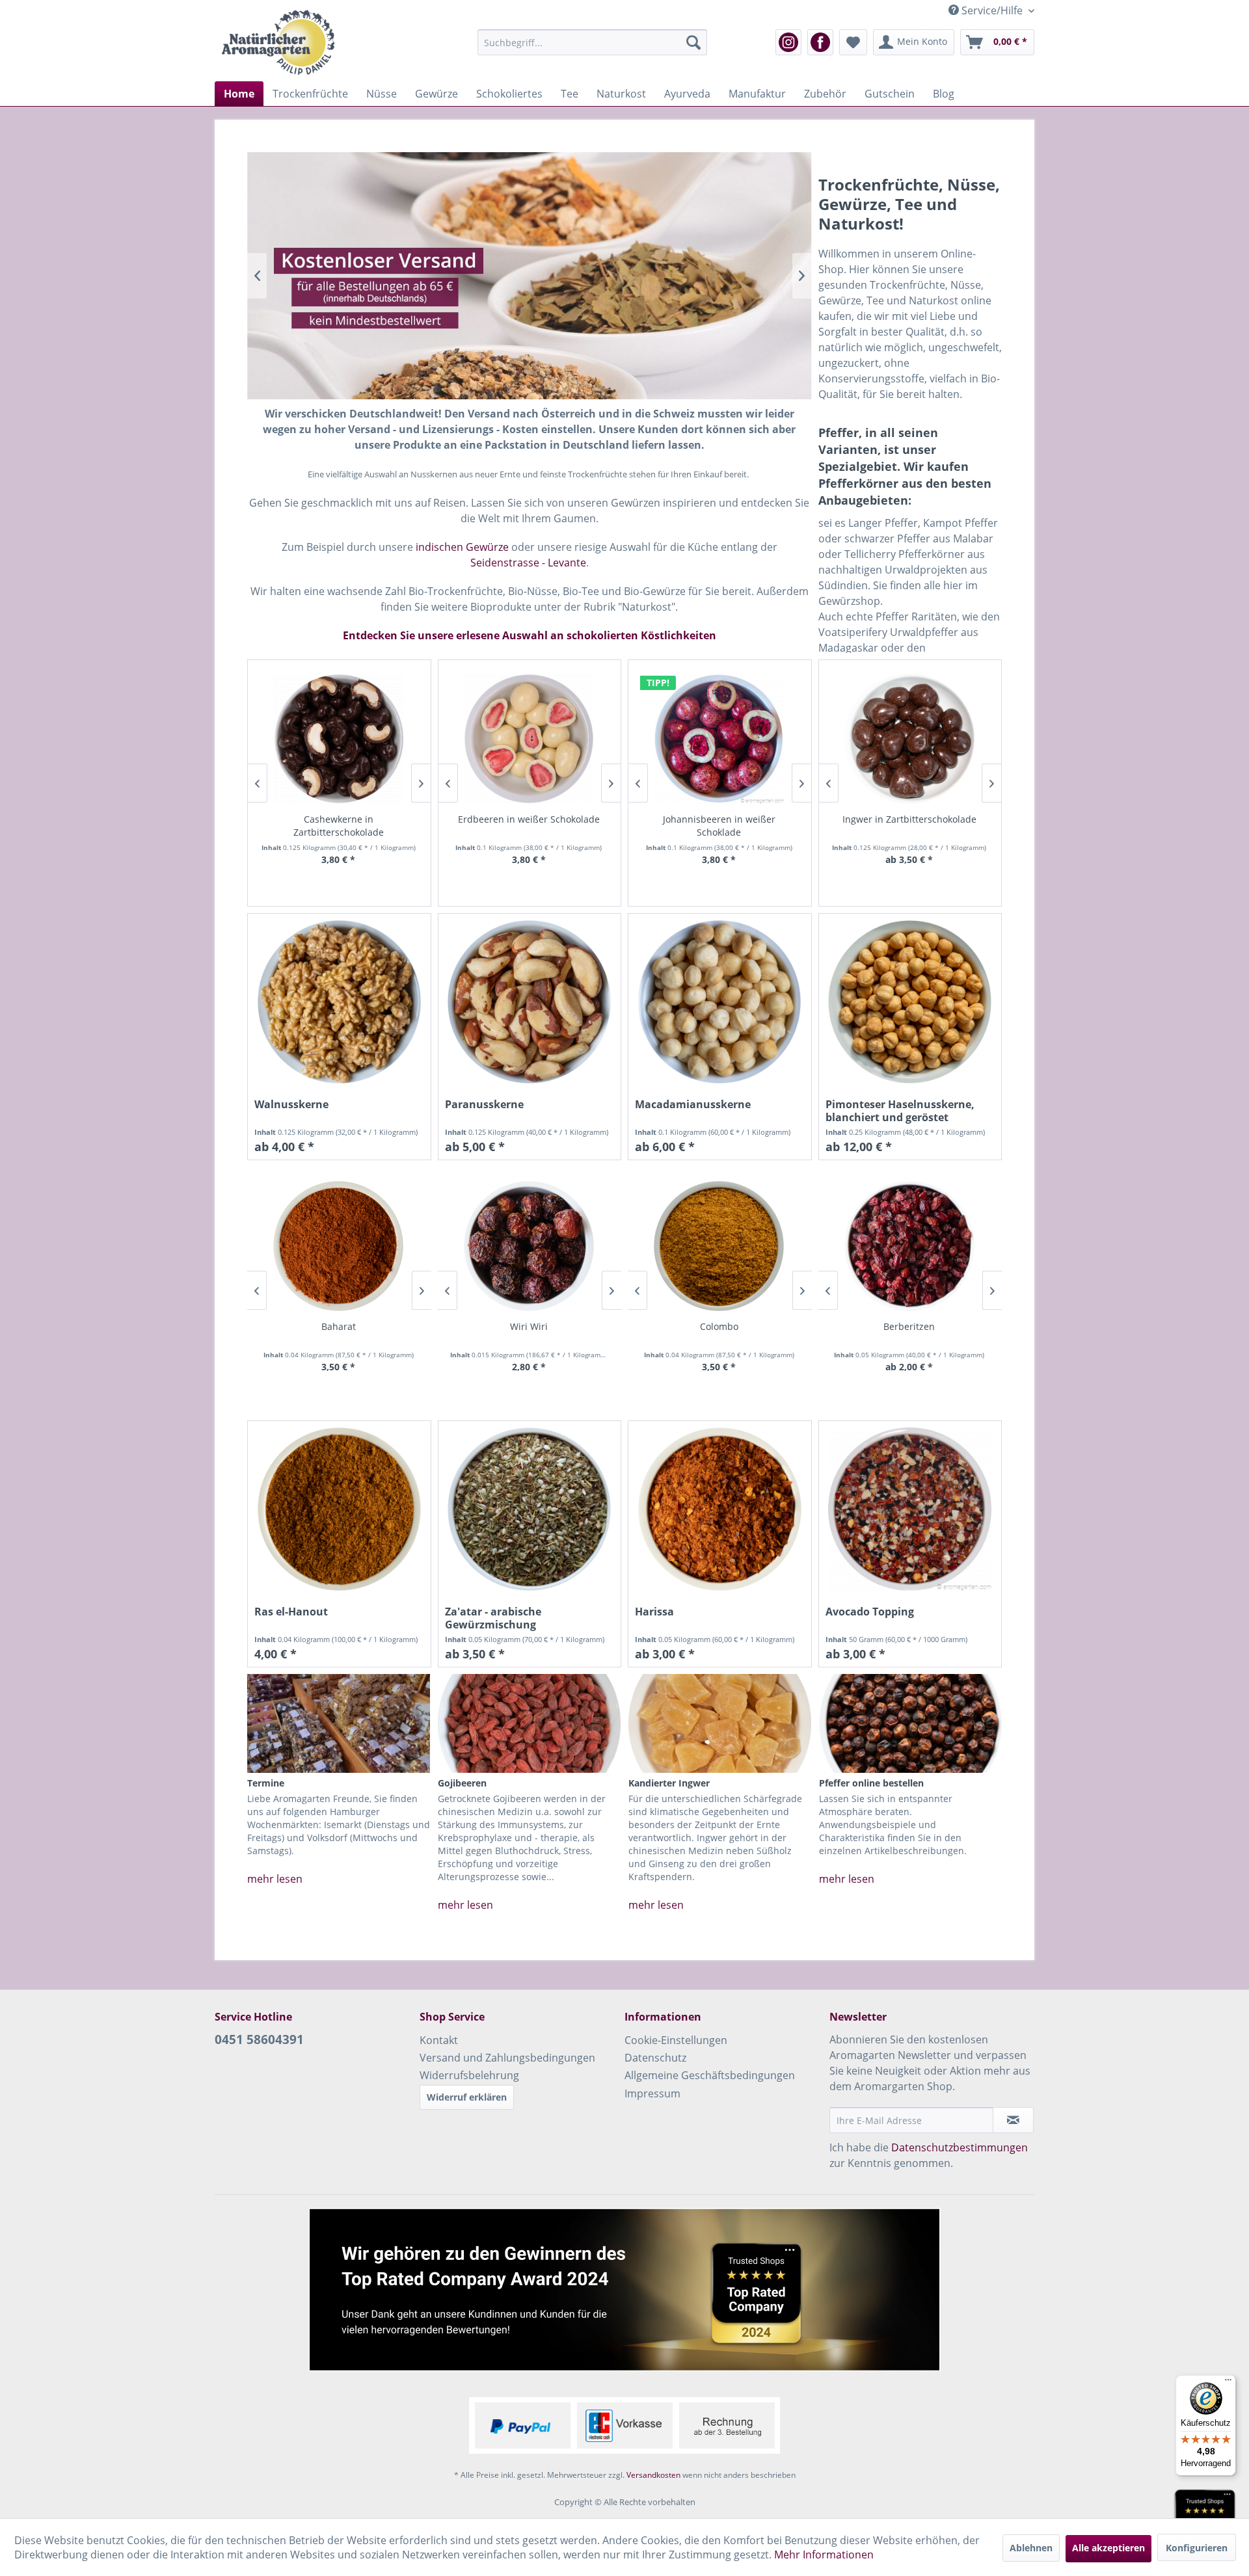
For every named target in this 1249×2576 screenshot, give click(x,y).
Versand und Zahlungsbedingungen (507, 2058)
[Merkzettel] (853, 42)
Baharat (339, 1326)
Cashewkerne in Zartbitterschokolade (339, 826)
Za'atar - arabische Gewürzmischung (493, 1618)
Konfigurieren (1197, 2548)
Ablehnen (1031, 2548)
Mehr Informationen (824, 2555)
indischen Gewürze (462, 547)
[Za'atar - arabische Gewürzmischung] (530, 1509)
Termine (266, 1783)
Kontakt (439, 2040)
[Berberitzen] (910, 1246)
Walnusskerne (291, 1105)
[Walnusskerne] (339, 1002)
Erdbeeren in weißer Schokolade (529, 819)
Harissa (654, 1612)
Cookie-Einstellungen (676, 2040)
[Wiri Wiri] (529, 1246)
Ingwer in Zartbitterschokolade (909, 819)
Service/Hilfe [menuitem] (992, 10)
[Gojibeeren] (529, 1723)
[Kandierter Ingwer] (720, 1723)
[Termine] (339, 1723)
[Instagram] (788, 42)
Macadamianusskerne (693, 1105)
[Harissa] (720, 1509)
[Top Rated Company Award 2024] (624, 2290)
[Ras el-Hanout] (339, 1509)
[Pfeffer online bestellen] (910, 1723)
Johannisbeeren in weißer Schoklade (719, 826)
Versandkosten (653, 2475)
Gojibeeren (462, 1783)
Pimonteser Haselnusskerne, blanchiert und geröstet (900, 1111)
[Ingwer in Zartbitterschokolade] (910, 739)
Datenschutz (655, 2058)
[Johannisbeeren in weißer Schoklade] (719, 739)
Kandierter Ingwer (669, 1783)
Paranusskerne (484, 1105)
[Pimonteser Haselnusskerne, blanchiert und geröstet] (910, 1002)
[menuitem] (592, 42)
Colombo (719, 1326)
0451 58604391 (259, 2039)
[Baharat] (339, 1246)
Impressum (652, 2093)
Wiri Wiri (529, 1326)
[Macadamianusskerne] (720, 1002)
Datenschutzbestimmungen (960, 2147)
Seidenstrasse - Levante (528, 563)
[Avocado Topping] (910, 1509)
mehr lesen (275, 1879)
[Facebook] (820, 42)
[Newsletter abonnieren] (1013, 2120)
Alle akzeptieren (1108, 2548)
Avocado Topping (870, 1612)
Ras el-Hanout (291, 1612)
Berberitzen (909, 1326)
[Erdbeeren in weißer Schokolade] (529, 739)
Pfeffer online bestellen (871, 1783)
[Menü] (1228, 2383)
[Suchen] (693, 42)
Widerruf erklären (467, 2097)
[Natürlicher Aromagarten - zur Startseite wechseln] (278, 42)
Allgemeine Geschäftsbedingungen (710, 2075)
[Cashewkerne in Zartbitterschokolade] (339, 739)
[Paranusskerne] (530, 1002)
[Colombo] (719, 1246)
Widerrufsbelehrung (469, 2075)
